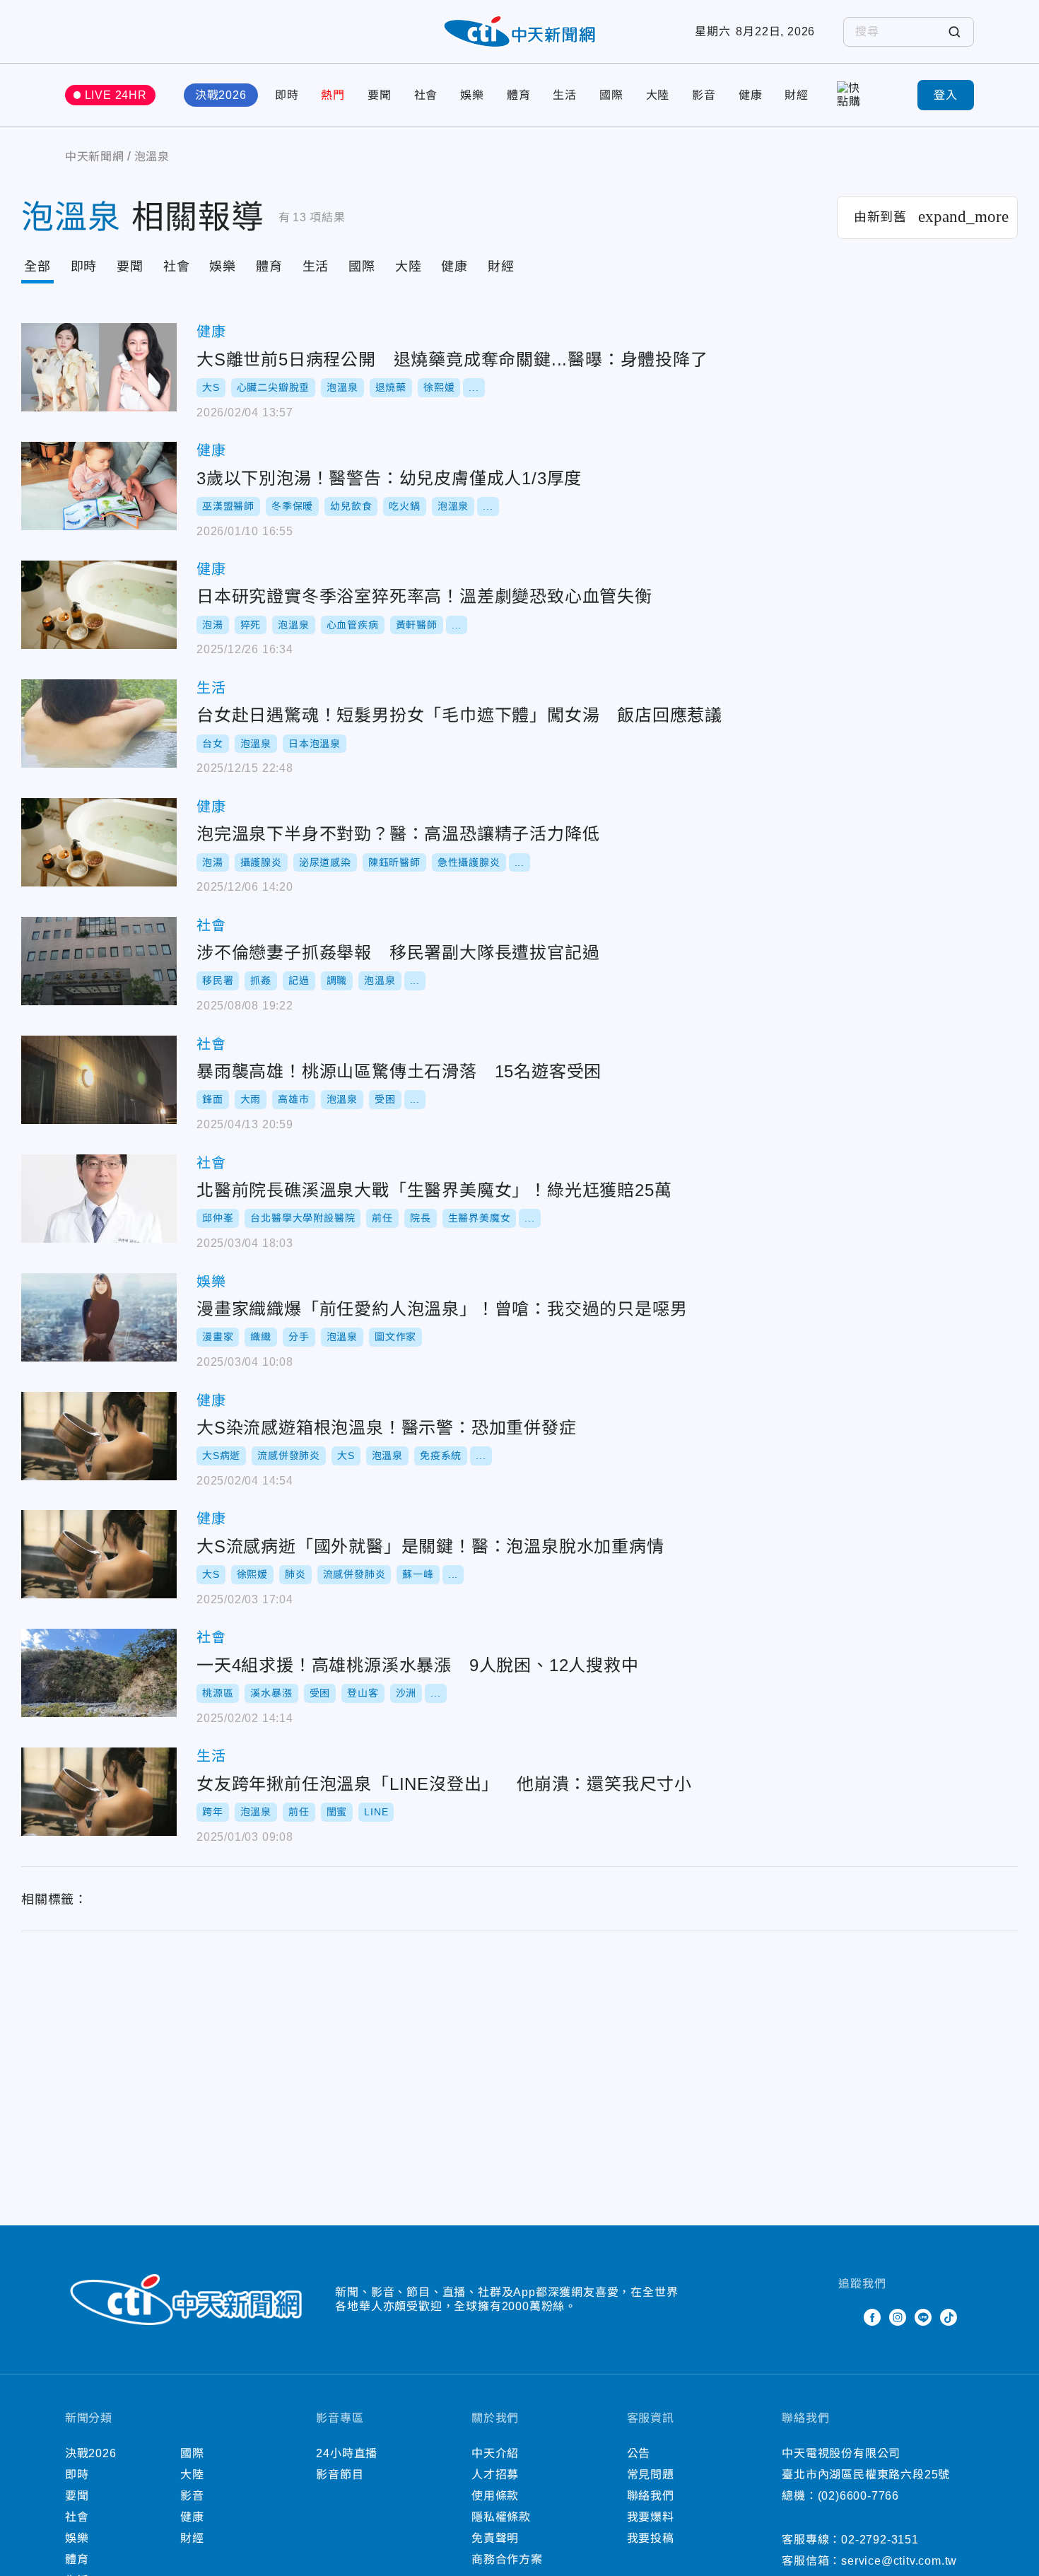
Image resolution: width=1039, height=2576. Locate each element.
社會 (426, 95)
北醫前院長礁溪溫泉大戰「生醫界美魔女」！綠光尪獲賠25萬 (99, 1199)
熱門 (333, 95)
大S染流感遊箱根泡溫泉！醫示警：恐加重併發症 (99, 1436)
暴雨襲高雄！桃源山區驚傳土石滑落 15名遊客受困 (99, 1080)
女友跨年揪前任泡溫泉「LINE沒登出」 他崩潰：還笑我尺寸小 (99, 1792)
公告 (639, 2453)
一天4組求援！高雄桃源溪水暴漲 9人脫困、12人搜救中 (99, 1673)
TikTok (949, 2317)
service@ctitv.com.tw (899, 2561)
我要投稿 (651, 2538)
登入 (946, 95)
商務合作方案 (507, 2559)
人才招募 (495, 2475)
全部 (37, 267)
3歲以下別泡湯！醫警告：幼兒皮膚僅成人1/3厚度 (99, 486)
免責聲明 (495, 2538)
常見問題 (651, 2475)
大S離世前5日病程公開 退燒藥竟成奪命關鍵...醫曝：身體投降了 (99, 367)
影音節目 (340, 2475)
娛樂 (472, 95)
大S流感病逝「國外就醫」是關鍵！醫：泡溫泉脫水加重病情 (99, 1554)
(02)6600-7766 (858, 2496)
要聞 (380, 95)
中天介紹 (495, 2453)
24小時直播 (347, 2453)
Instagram (898, 2317)
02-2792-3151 (880, 2540)
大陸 (658, 95)
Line (923, 2317)
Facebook (872, 2317)
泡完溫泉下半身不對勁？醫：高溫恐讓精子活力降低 (99, 842)
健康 (751, 95)
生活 (565, 95)
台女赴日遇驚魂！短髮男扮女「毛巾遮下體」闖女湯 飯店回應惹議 (99, 724)
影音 (704, 95)
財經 (797, 95)
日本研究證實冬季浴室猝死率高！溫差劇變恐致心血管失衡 (99, 605)
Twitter (847, 2317)
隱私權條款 (501, 2517)
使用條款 (495, 2496)
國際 (611, 95)
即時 (287, 95)
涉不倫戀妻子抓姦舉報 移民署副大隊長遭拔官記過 (99, 961)
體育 (519, 95)
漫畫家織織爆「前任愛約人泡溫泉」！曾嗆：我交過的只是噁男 (99, 1317)
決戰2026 (221, 95)
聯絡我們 (651, 2496)
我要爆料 (651, 2517)
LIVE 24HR (116, 95)
